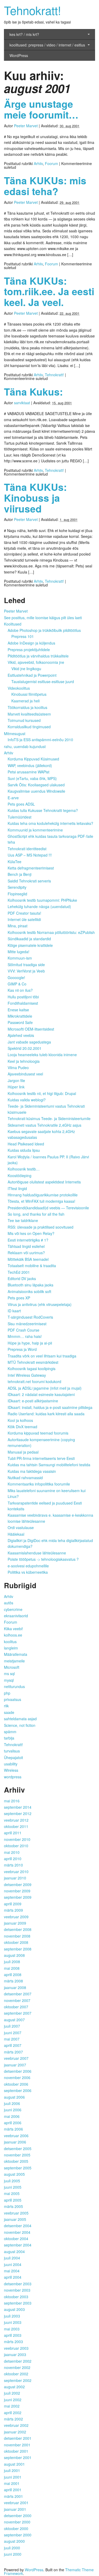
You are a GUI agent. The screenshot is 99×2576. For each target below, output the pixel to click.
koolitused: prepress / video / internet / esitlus (47, 45)
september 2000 (18, 2535)
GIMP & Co (17, 984)
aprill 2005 (13, 2200)
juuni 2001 (13, 2477)
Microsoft (12, 1667)
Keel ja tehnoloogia (24, 1061)
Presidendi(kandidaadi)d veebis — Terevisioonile (48, 1208)
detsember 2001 (18, 2438)
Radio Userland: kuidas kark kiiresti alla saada (46, 1414)
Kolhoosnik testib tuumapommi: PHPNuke (42, 900)
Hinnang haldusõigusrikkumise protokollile (43, 1195)
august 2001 (14, 2464)
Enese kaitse (18, 1010)
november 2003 (17, 2290)
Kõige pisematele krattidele (30, 945)
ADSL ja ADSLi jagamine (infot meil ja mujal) (45, 1388)
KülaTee (15, 862)
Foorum (51, 163)
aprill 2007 (13, 2045)
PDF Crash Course (23, 1330)
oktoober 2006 (16, 2084)
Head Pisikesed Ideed (26, 1144)
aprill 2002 (13, 2413)
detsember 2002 (18, 2361)
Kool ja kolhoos (20, 1420)
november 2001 (17, 2445)
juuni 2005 (13, 2187)
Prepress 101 (23, 636)
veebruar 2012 (16, 1820)
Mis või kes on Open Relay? (31, 1233)
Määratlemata (16, 1654)
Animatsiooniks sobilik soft (29, 1291)
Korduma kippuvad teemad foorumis (38, 1433)
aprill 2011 (13, 1833)
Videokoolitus (19, 688)
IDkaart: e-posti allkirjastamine (33, 1401)
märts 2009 (13, 1910)
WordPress (19, 55)
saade (9, 1712)
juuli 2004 (12, 2258)
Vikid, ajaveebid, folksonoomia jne (36, 662)
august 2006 (14, 2097)
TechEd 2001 (19, 1272)
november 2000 (17, 2522)
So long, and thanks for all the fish (36, 1214)
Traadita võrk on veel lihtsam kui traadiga (42, 1356)
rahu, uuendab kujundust (25, 746)
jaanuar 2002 (15, 2432)
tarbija (9, 1738)
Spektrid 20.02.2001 (25, 1048)
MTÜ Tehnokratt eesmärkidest (33, 1362)
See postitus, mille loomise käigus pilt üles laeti (43, 618)
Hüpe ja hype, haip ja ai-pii (30, 1343)
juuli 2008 (12, 1962)
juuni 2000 (13, 2554)
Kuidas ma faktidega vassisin (32, 1471)
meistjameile (14, 1661)
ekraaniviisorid (16, 1616)
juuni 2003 (13, 2322)
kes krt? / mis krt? (24, 34)
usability (11, 1764)
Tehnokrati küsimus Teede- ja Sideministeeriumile (49, 1118)
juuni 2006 (13, 2110)
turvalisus (12, 1751)
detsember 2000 (18, 2516)
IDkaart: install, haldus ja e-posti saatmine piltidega (50, 1407)
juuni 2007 (13, 2033)
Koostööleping (20, 1176)
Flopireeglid (17, 894)
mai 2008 (12, 1968)
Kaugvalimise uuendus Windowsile (36, 791)
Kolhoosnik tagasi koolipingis (32, 1369)
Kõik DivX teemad (22, 1427)
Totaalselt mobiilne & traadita (32, 1266)
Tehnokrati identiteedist (27, 849)
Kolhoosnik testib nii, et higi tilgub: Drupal (42, 1093)
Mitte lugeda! (18, 952)
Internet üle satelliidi (24, 919)
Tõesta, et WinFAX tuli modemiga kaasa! (41, 1201)
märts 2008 (13, 1981)
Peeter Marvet (26, 126)
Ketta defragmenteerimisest (31, 868)
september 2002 (18, 2380)
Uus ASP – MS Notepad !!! (30, 855)
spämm (10, 1732)
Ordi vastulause (21, 1527)
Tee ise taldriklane (23, 1220)
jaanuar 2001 (15, 2509)
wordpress (13, 1777)
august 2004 (14, 2251)
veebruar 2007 (16, 2058)
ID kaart (14, 1311)
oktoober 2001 (16, 2451)
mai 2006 (12, 2116)
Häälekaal (16, 1534)
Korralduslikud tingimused (29, 727)
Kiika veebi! (13, 1629)
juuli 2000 (12, 2548)
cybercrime (13, 1609)
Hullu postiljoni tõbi (23, 997)
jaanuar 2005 (15, 2219)
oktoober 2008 (16, 1942)
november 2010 (17, 1839)
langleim (11, 1648)
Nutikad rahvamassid (25, 1478)
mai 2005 (12, 2193)
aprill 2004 (13, 2277)
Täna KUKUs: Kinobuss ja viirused (35, 497)
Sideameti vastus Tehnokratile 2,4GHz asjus (44, 1125)
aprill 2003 (13, 2335)
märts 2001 (13, 2496)
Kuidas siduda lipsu (24, 1150)
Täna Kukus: (33, 391)
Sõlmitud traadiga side (26, 965)
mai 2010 (12, 1852)
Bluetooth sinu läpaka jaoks (30, 1285)
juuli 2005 (12, 2181)
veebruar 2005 (16, 2213)
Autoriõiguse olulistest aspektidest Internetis (44, 1182)
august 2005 (14, 2174)
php (7, 1693)
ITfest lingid (17, 1188)
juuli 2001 (12, 2470)
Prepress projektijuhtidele (29, 650)
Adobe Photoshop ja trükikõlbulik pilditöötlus (44, 630)
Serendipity (17, 887)
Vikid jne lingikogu (26, 669)
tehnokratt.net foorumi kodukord (34, 1381)
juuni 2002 (13, 2400)
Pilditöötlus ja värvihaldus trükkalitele (38, 656)
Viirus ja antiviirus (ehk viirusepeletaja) (40, 1304)
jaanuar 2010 (15, 1878)
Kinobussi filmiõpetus (29, 694)
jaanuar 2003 (15, 2354)
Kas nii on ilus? (20, 990)
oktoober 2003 (16, 2297)
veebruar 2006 (16, 2136)
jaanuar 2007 (15, 2065)
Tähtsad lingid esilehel (26, 1246)
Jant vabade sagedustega (29, 1042)
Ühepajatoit (13, 1757)
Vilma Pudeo (18, 1068)
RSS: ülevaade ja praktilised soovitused (41, 1227)
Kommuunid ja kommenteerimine (35, 830)
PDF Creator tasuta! (24, 913)
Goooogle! (16, 977)
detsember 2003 (18, 2284)
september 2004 (18, 2245)
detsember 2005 (18, 2149)
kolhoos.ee (13, 1635)
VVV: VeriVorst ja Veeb (26, 971)
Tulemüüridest (20, 817)
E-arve (13, 798)
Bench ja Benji (20, 874)
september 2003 (18, 2303)
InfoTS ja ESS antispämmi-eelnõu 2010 (40, 740)
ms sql (9, 1674)
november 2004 (17, 2232)
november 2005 (17, 2155)
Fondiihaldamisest (23, 1003)
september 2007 (18, 2013)
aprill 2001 (13, 2490)
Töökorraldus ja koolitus (27, 707)
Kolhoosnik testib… (24, 1169)
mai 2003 (12, 2329)
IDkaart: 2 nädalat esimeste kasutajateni (41, 1394)
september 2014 (18, 1807)
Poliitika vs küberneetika (28, 1572)
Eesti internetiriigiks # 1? (28, 1240)
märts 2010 (13, 1865)
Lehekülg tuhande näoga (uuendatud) (39, 906)
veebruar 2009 (16, 1917)
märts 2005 (13, 2206)
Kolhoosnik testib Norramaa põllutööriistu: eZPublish (51, 932)
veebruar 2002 (16, 2425)
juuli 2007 (12, 2026)
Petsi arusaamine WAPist (29, 772)
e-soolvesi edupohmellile (28, 1566)
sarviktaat (22, 403)
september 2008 (18, 1949)
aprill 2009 (13, 1904)
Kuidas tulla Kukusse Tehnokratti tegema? (43, 810)
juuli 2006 (12, 2103)
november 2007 (17, 2000)
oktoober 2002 (16, 2374)
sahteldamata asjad (20, 1719)
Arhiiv (38, 163)
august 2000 (14, 2541)
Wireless (11, 1770)
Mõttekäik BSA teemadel (28, 1259)
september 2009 (18, 1897)
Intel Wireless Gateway (27, 1375)
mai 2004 (12, 2271)
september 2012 (18, 1813)
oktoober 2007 (16, 2007)
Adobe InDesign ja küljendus (31, 643)
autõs (9, 1603)
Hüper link (16, 1087)
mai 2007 (12, 2039)
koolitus (10, 1642)
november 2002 (17, 2367)
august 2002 (14, 2387)
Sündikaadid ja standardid (29, 939)
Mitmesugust (15, 734)
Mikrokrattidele (20, 1016)
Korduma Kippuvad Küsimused (33, 759)
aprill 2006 (13, 2123)
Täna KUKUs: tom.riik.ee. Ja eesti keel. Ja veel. (49, 291)
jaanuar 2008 (15, 1987)
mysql (9, 1680)
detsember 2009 (18, 1884)
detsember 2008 (18, 1929)
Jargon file (16, 1080)
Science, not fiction (20, 1725)
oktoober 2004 (16, 2239)
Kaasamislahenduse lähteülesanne (37, 1553)
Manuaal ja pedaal (23, 1452)
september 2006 (18, 2090)
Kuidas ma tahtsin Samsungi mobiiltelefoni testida (49, 1465)
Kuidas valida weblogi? (27, 1100)
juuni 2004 (13, 2264)
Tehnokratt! (32, 10)
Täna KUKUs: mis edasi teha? (45, 186)
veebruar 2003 (16, 2348)
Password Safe (20, 1022)
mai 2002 (12, 2406)
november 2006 (17, 2077)
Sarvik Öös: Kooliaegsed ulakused (36, 785)
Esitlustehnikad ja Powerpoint (32, 675)
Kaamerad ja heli (25, 701)
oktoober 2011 (16, 1826)
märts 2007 (13, 2052)
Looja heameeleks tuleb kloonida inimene (42, 1055)
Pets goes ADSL (21, 804)
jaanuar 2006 (15, 2142)
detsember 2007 (18, 1994)
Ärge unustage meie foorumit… (41, 109)
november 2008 (17, 1936)
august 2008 (14, 1955)
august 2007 (14, 2020)
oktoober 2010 (16, 1846)
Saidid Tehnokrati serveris (29, 881)
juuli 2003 (12, 2316)
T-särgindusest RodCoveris (30, 1317)
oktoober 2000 (16, 2528)
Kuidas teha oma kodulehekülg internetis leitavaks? (50, 823)
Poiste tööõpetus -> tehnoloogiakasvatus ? (43, 1559)
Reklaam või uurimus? (26, 1253)
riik (6, 1706)
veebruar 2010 (16, 1872)
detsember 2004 (18, 2226)
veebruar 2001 (16, 2503)
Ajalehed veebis (21, 1035)
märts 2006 (13, 2129)
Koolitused (13, 624)
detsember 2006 (18, 2071)
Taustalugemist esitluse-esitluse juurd (43, 681)
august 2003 (14, 2309)
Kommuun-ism (20, 958)
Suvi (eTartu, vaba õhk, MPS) (32, 778)
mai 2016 (12, 1801)
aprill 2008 (13, 1975)
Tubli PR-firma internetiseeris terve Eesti (41, 1458)
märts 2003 (13, 2342)
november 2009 (17, 1891)
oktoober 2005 (16, 2161)
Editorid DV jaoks (22, 1278)
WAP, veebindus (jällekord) (30, 765)
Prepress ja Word (22, 1349)
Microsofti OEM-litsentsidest (31, 1029)
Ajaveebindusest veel (25, 1074)
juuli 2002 (12, 2393)
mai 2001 (12, 2483)
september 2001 (18, 2457)
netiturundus (14, 1686)
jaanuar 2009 (15, 1923)
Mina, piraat (18, 926)
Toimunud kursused (24, 720)
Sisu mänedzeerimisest (27, 1324)
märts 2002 (13, 2419)
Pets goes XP (19, 1298)
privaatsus (13, 1699)
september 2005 (18, 2168)
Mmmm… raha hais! (25, 1336)
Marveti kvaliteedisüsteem (29, 714)
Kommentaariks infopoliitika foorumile (39, 1484)
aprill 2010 (13, 1859)
